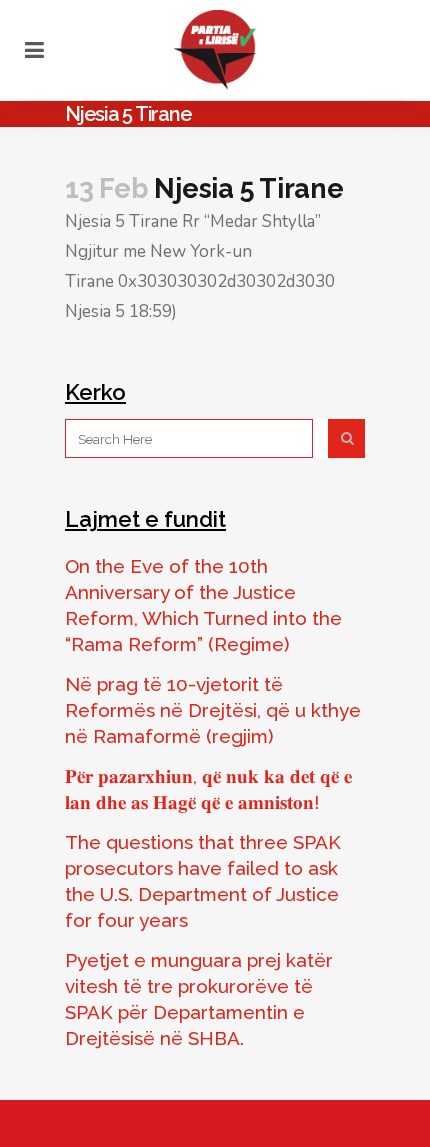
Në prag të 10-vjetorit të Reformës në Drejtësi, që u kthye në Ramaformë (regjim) (213, 710)
